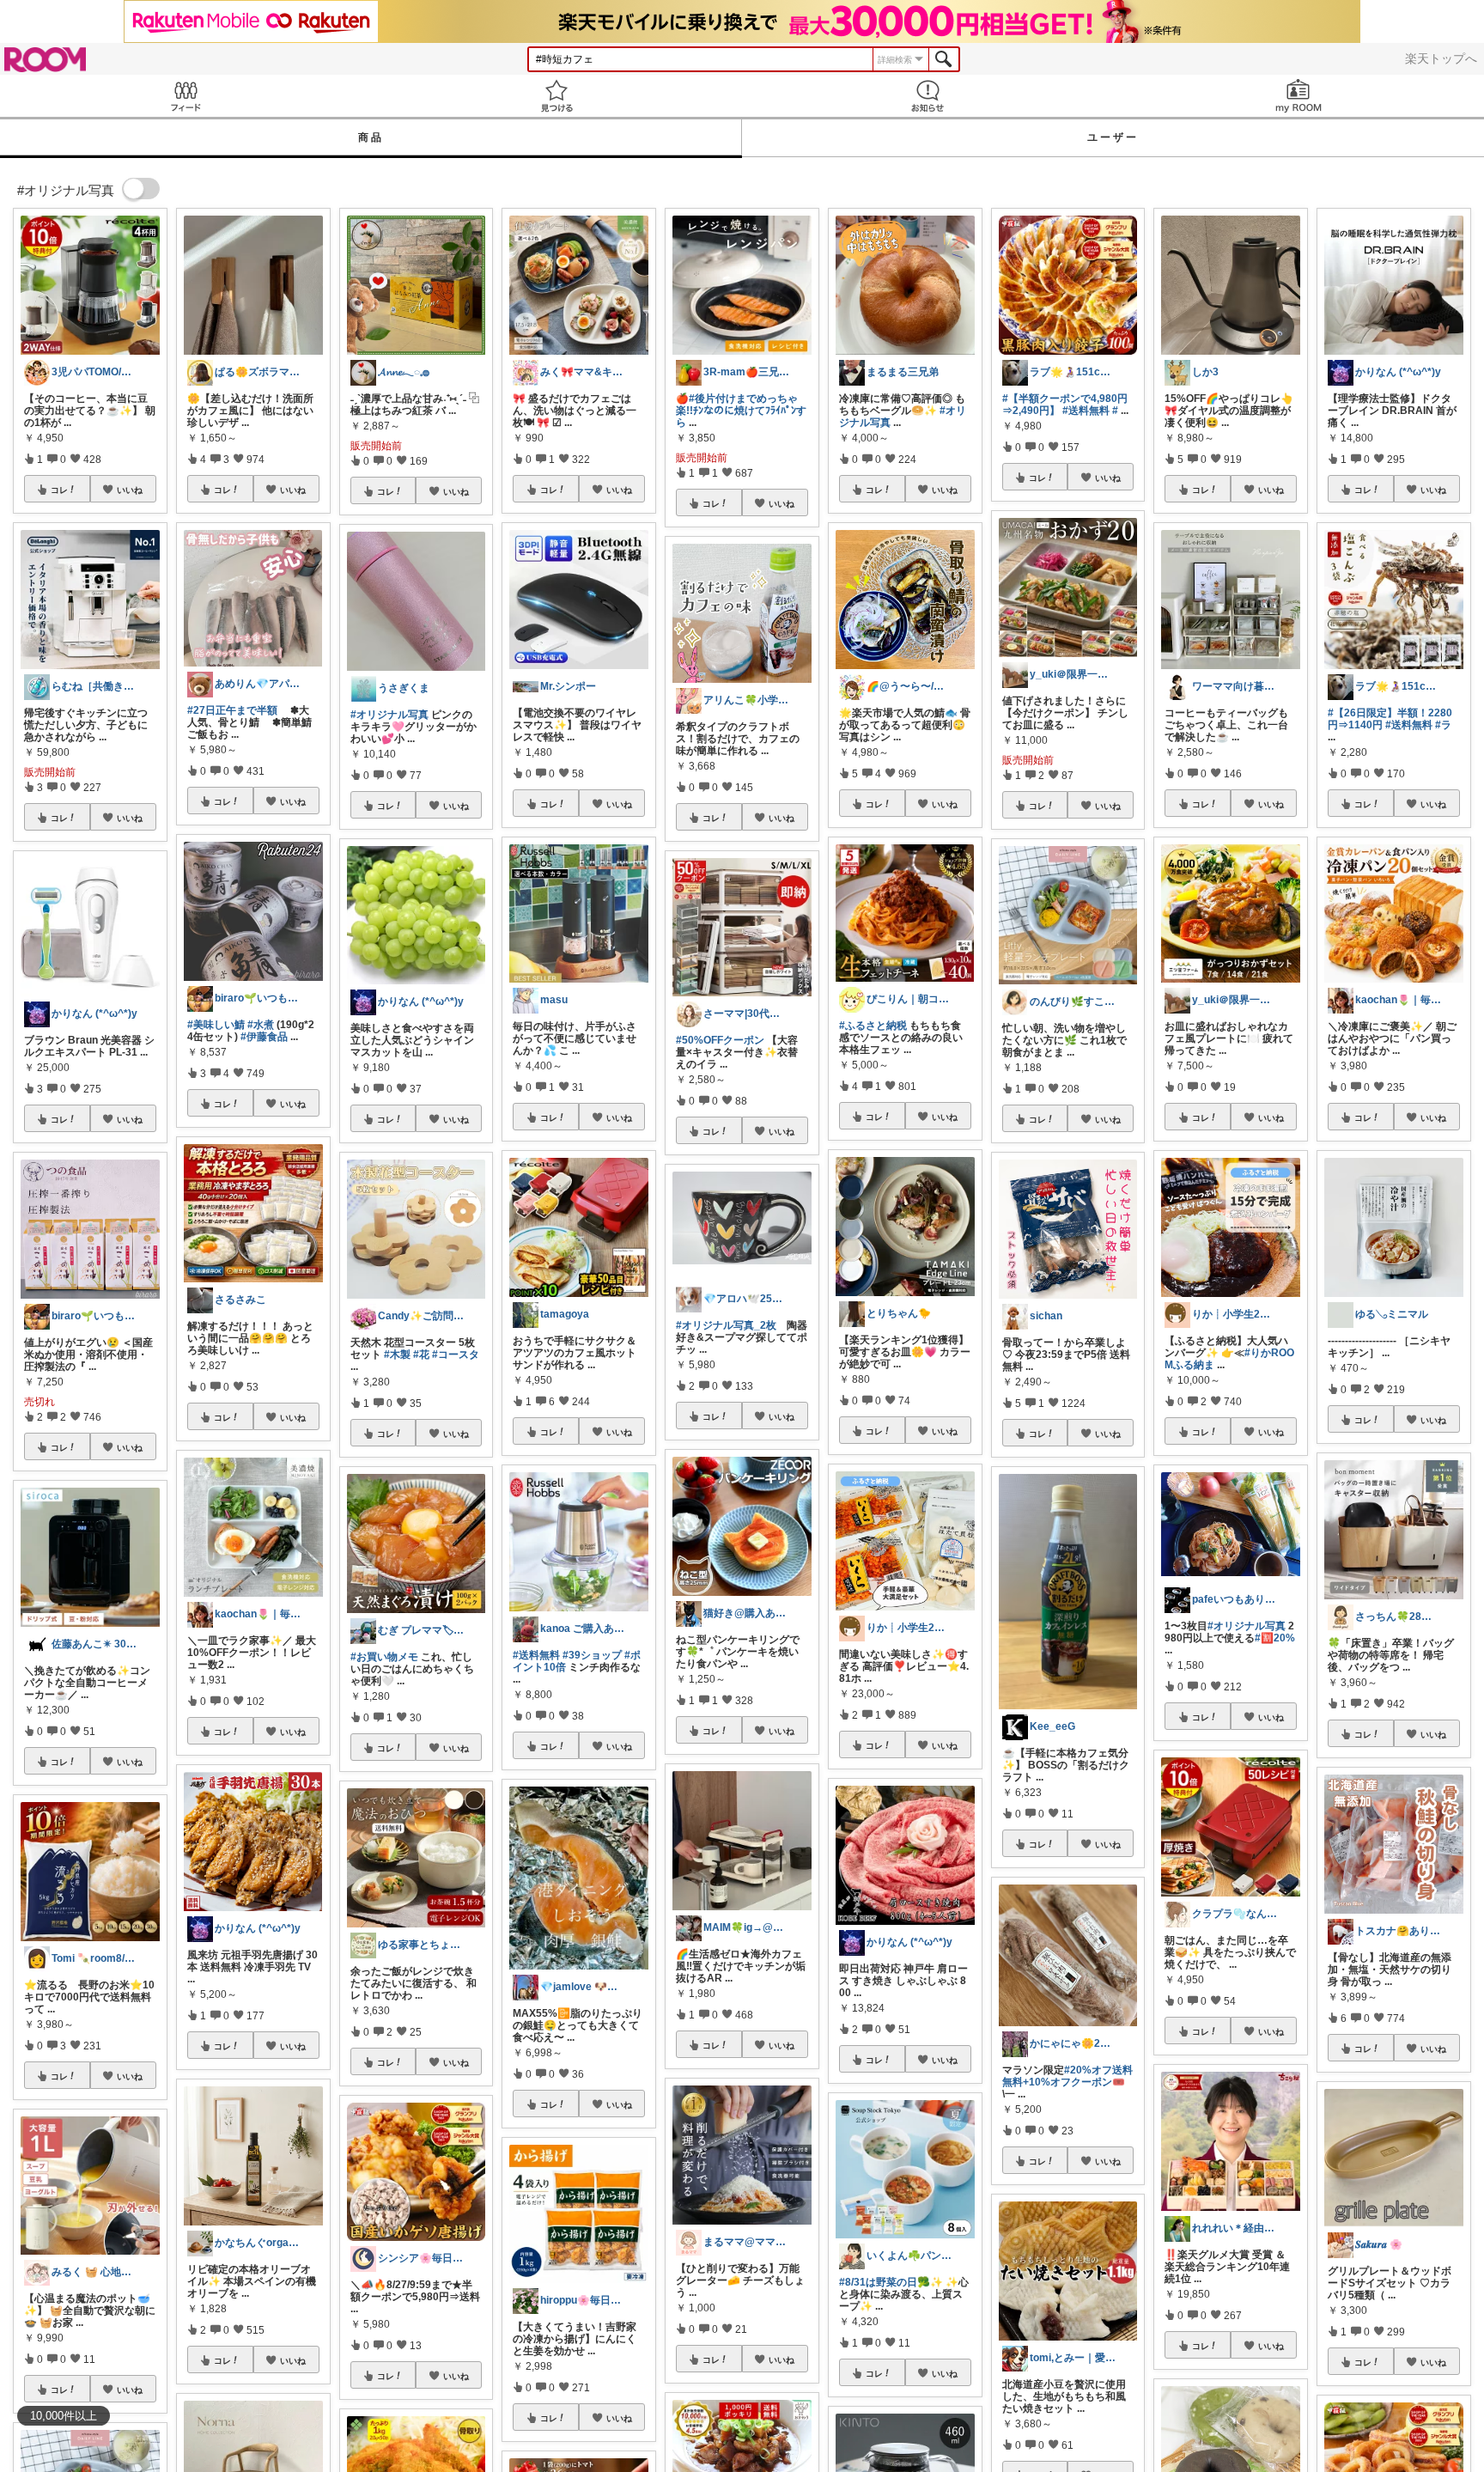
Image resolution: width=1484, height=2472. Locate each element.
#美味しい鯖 (216, 1025)
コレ (59, 490)
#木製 (397, 1355)
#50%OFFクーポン (720, 1040)
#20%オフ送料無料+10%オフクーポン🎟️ (1067, 2076)
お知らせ (927, 96)
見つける (556, 96)
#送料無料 (536, 1655)
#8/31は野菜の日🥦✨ (891, 2282)
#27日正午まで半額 (232, 710)
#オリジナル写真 (389, 715)
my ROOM (1298, 96)
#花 (421, 1355)
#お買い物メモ (384, 1657)
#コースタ (456, 1355)
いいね (130, 490)
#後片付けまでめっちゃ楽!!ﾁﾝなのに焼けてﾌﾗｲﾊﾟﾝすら (741, 411)
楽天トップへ (1441, 58)
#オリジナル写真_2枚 (726, 1325)
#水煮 (261, 1025)
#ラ (1443, 725)
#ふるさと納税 (873, 1026)
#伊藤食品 (264, 1037)
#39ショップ (592, 1655)
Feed (185, 96)
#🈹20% (1275, 1638)
